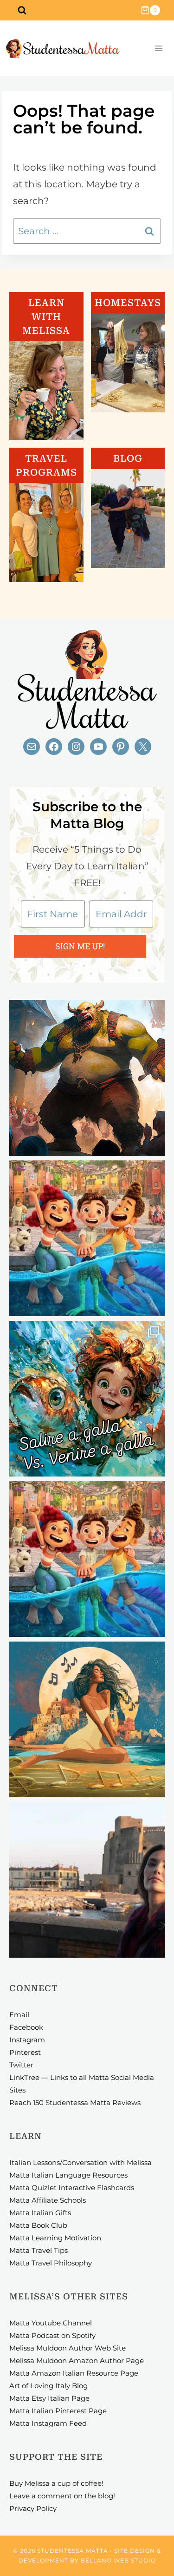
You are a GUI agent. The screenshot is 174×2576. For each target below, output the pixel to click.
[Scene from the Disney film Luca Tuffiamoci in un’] (87, 1238)
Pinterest (25, 2052)
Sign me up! (80, 946)
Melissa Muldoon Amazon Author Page (77, 2361)
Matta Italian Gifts (40, 2213)
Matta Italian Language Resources (68, 2175)
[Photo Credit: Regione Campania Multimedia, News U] (87, 1880)
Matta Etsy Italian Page (49, 2398)
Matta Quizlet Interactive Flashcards (72, 2188)
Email (19, 2015)
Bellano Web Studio (118, 2560)
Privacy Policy (33, 2508)
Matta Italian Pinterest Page (58, 2411)
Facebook (26, 2027)
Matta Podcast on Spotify (52, 2335)
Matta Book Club (38, 2225)
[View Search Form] (22, 10)
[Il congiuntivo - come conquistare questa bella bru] (87, 1078)
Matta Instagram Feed (48, 2423)
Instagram (27, 2040)
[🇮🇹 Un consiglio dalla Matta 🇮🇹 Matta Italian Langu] (87, 1399)
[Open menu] (158, 49)
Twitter (21, 2065)
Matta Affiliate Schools (48, 2200)
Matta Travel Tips (39, 2250)
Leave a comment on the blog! (62, 2496)
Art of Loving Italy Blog (48, 2386)
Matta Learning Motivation (55, 2238)
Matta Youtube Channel (51, 2323)
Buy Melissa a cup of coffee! (56, 2483)
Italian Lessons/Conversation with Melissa (81, 2162)
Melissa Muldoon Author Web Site (68, 2348)
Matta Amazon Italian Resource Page (74, 2373)
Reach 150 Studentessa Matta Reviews (75, 2103)
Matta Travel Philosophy (51, 2263)
